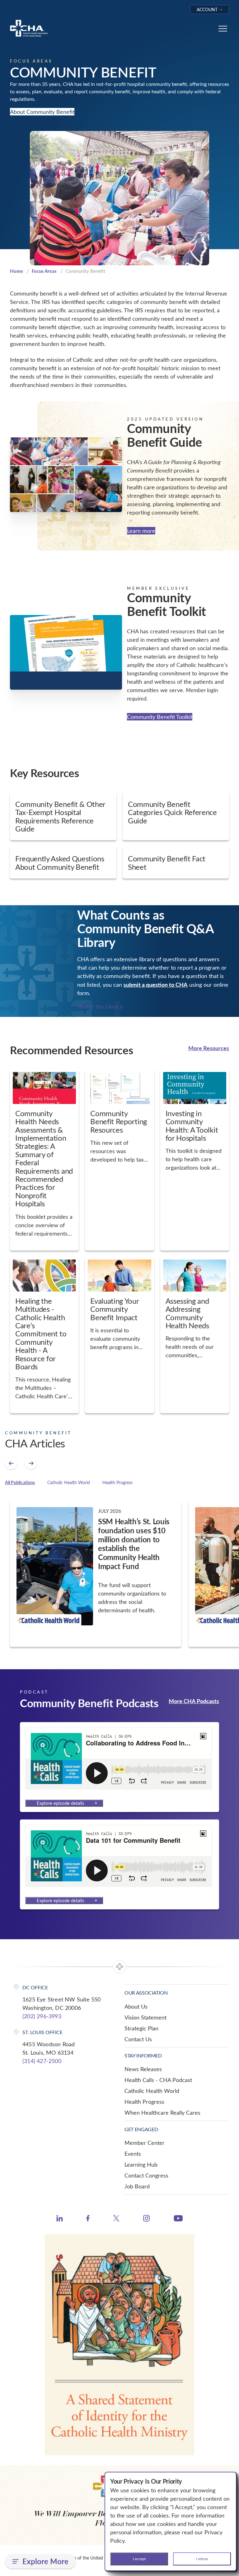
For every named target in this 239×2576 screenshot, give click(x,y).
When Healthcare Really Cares (162, 2113)
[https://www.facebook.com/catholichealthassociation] (88, 2219)
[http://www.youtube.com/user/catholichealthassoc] (178, 2219)
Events (133, 2154)
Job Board (137, 2186)
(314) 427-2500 (42, 2061)
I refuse (202, 2559)
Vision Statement (145, 2017)
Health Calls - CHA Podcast (158, 2080)
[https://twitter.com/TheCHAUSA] (116, 2219)
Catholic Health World (69, 1482)
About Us (136, 2006)
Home (16, 271)
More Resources (209, 1048)
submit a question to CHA (156, 984)
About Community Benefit (42, 112)
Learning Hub (141, 2164)
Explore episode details (61, 1803)
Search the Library (100, 1006)
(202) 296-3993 (42, 2016)
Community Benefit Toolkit (160, 717)
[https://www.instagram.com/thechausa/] (146, 2220)
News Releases (143, 2069)
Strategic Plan (141, 2028)
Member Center (145, 2143)
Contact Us (138, 2039)
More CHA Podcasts (194, 1701)
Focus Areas (44, 271)
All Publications (20, 1482)
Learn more (141, 531)
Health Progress (117, 1482)
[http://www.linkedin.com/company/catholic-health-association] (60, 2219)
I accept (139, 2559)
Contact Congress (146, 2175)
